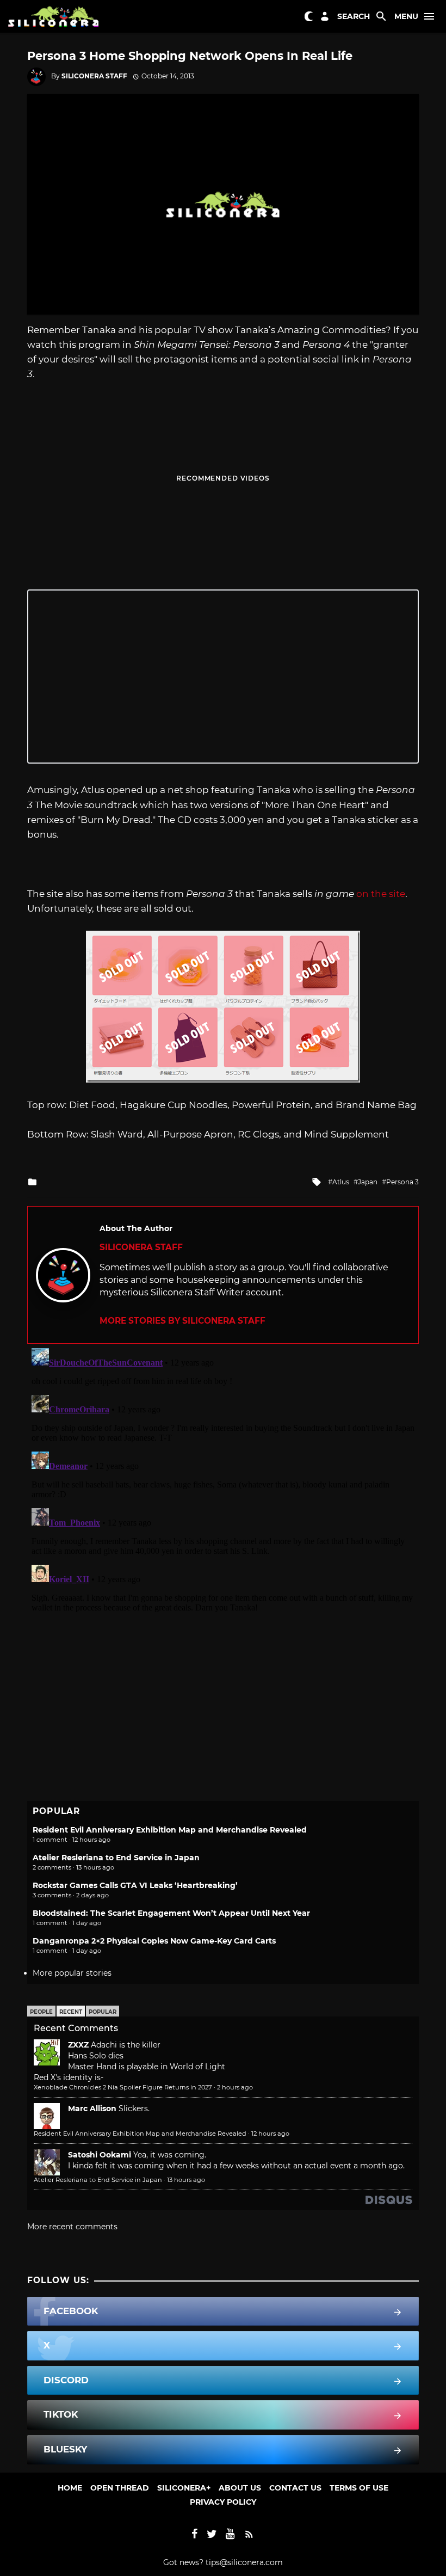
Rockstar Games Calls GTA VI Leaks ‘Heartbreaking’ (135, 1885)
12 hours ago (270, 2134)
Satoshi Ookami (100, 2155)
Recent (71, 2012)
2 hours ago (235, 2087)
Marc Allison (92, 2108)
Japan (368, 1182)
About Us (240, 2488)
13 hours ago (186, 2180)
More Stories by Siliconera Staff (182, 1321)
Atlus (341, 1182)
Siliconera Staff (94, 76)
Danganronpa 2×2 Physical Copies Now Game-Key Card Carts (154, 1941)
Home (70, 2488)
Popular (103, 2012)
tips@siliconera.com (244, 2562)
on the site (381, 894)
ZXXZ (78, 2045)
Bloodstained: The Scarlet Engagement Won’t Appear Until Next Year (171, 1913)
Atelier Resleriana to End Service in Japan (116, 1858)
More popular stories (72, 1973)
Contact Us (295, 2488)
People (41, 2012)
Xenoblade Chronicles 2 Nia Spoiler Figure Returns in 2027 (123, 2087)
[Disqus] (223, 1480)
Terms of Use (359, 2488)
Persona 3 (402, 1182)
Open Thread (120, 2488)
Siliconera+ (184, 2488)
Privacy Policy (223, 2502)
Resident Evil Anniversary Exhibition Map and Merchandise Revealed (170, 1830)
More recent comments (72, 2227)
